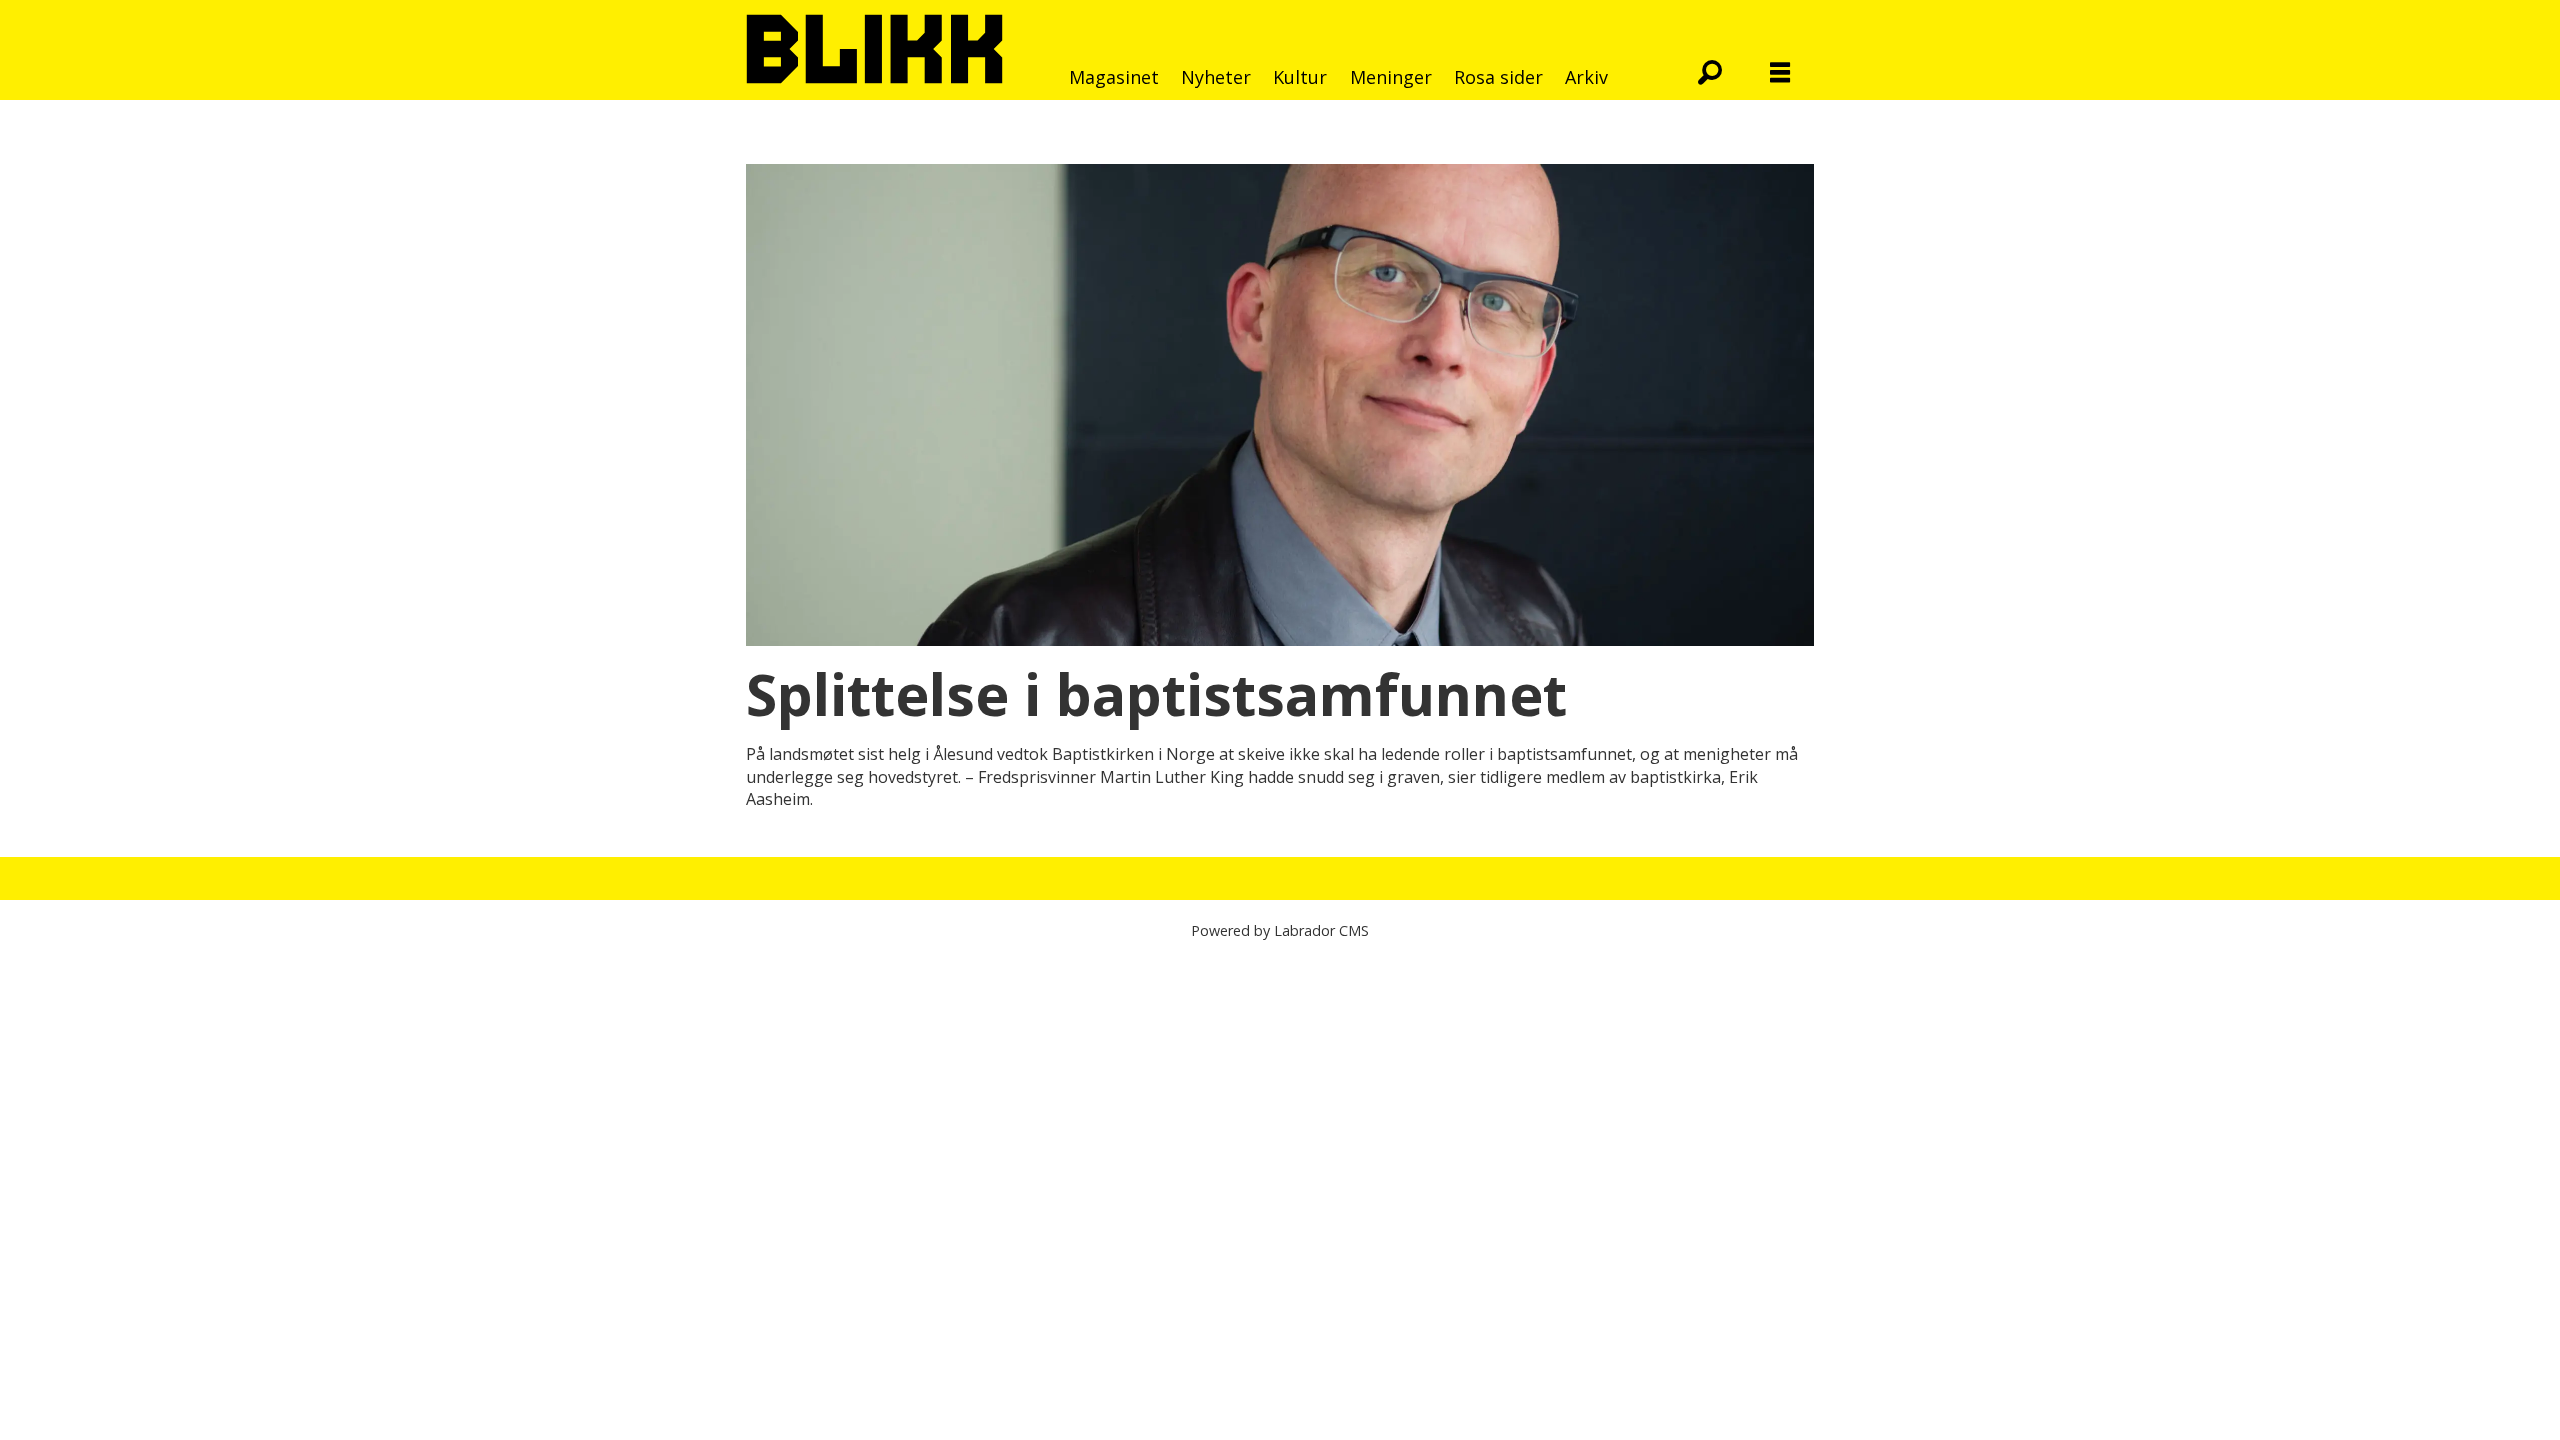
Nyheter (1216, 77)
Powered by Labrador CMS (1280, 930)
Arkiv (1586, 77)
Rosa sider (1498, 77)
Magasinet (1114, 77)
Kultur (1300, 77)
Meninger (1391, 77)
